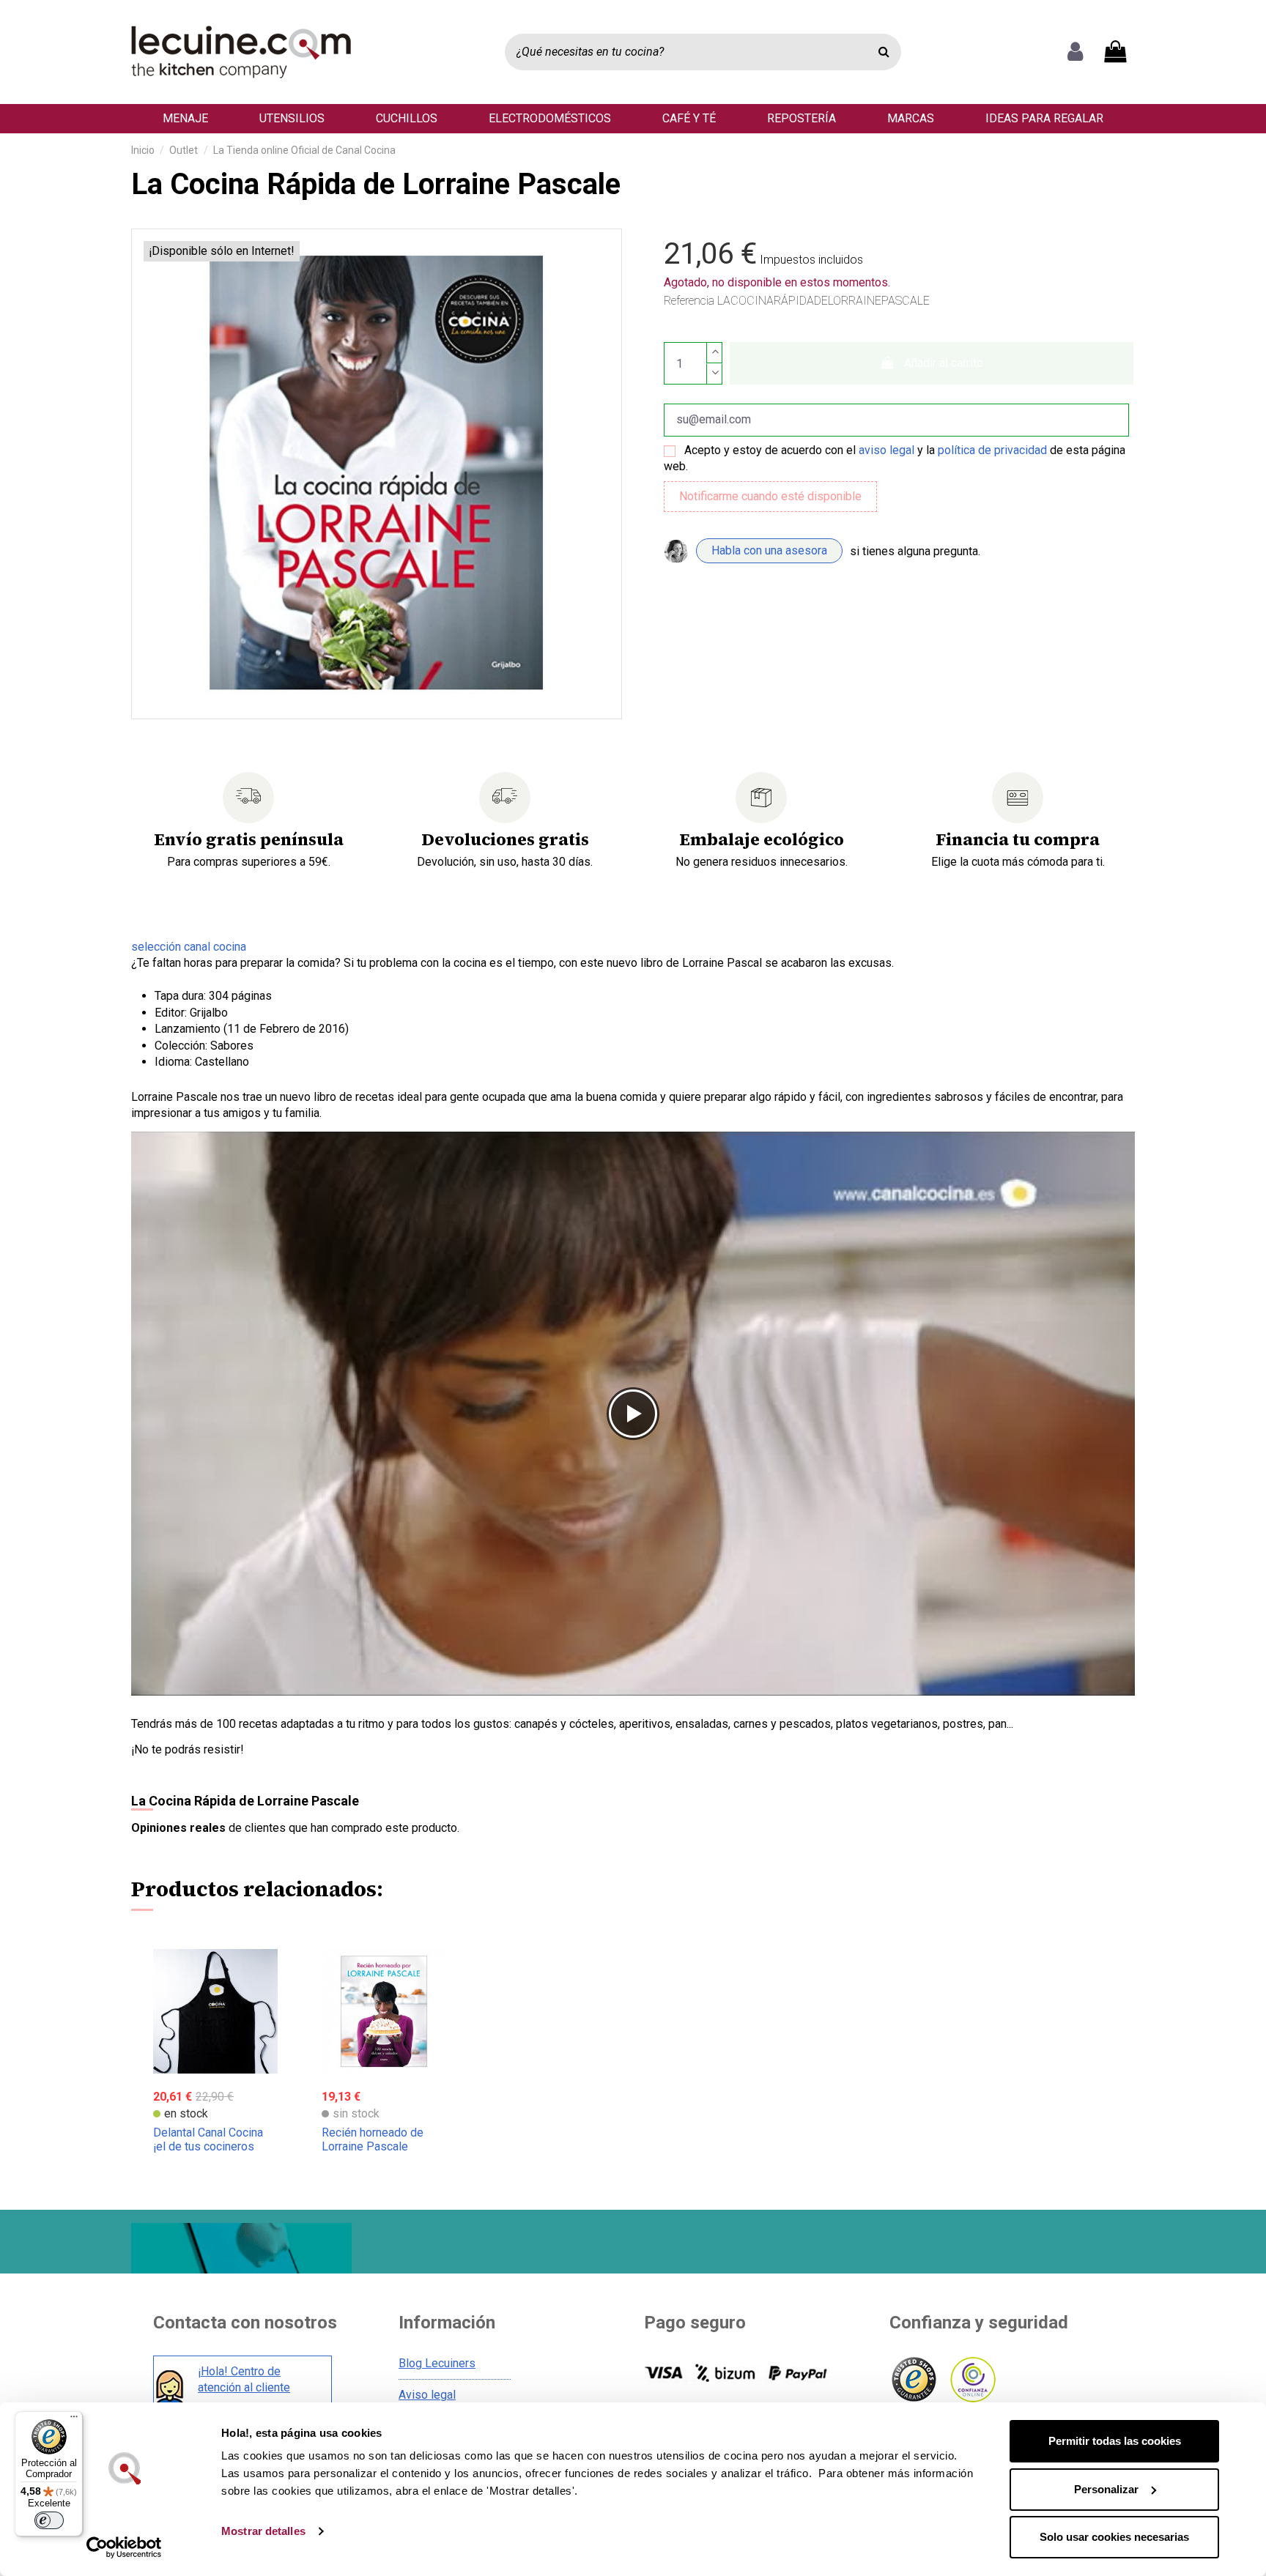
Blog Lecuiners (437, 2363)
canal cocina (189, 947)
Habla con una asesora (769, 550)
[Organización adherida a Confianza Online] (972, 2380)
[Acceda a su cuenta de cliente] (1075, 52)
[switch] (49, 2520)
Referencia (689, 301)
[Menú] (74, 2420)
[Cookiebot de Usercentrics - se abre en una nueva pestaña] (124, 2547)
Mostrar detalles (263, 2531)
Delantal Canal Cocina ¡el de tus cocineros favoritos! (208, 2146)
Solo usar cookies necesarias (1114, 2537)
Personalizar (1106, 2489)
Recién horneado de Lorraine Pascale (373, 2139)
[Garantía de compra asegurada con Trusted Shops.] (913, 2380)
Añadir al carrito (944, 363)
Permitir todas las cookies (1115, 2441)
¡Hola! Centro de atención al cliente (244, 2379)
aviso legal (886, 450)
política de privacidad (992, 450)
